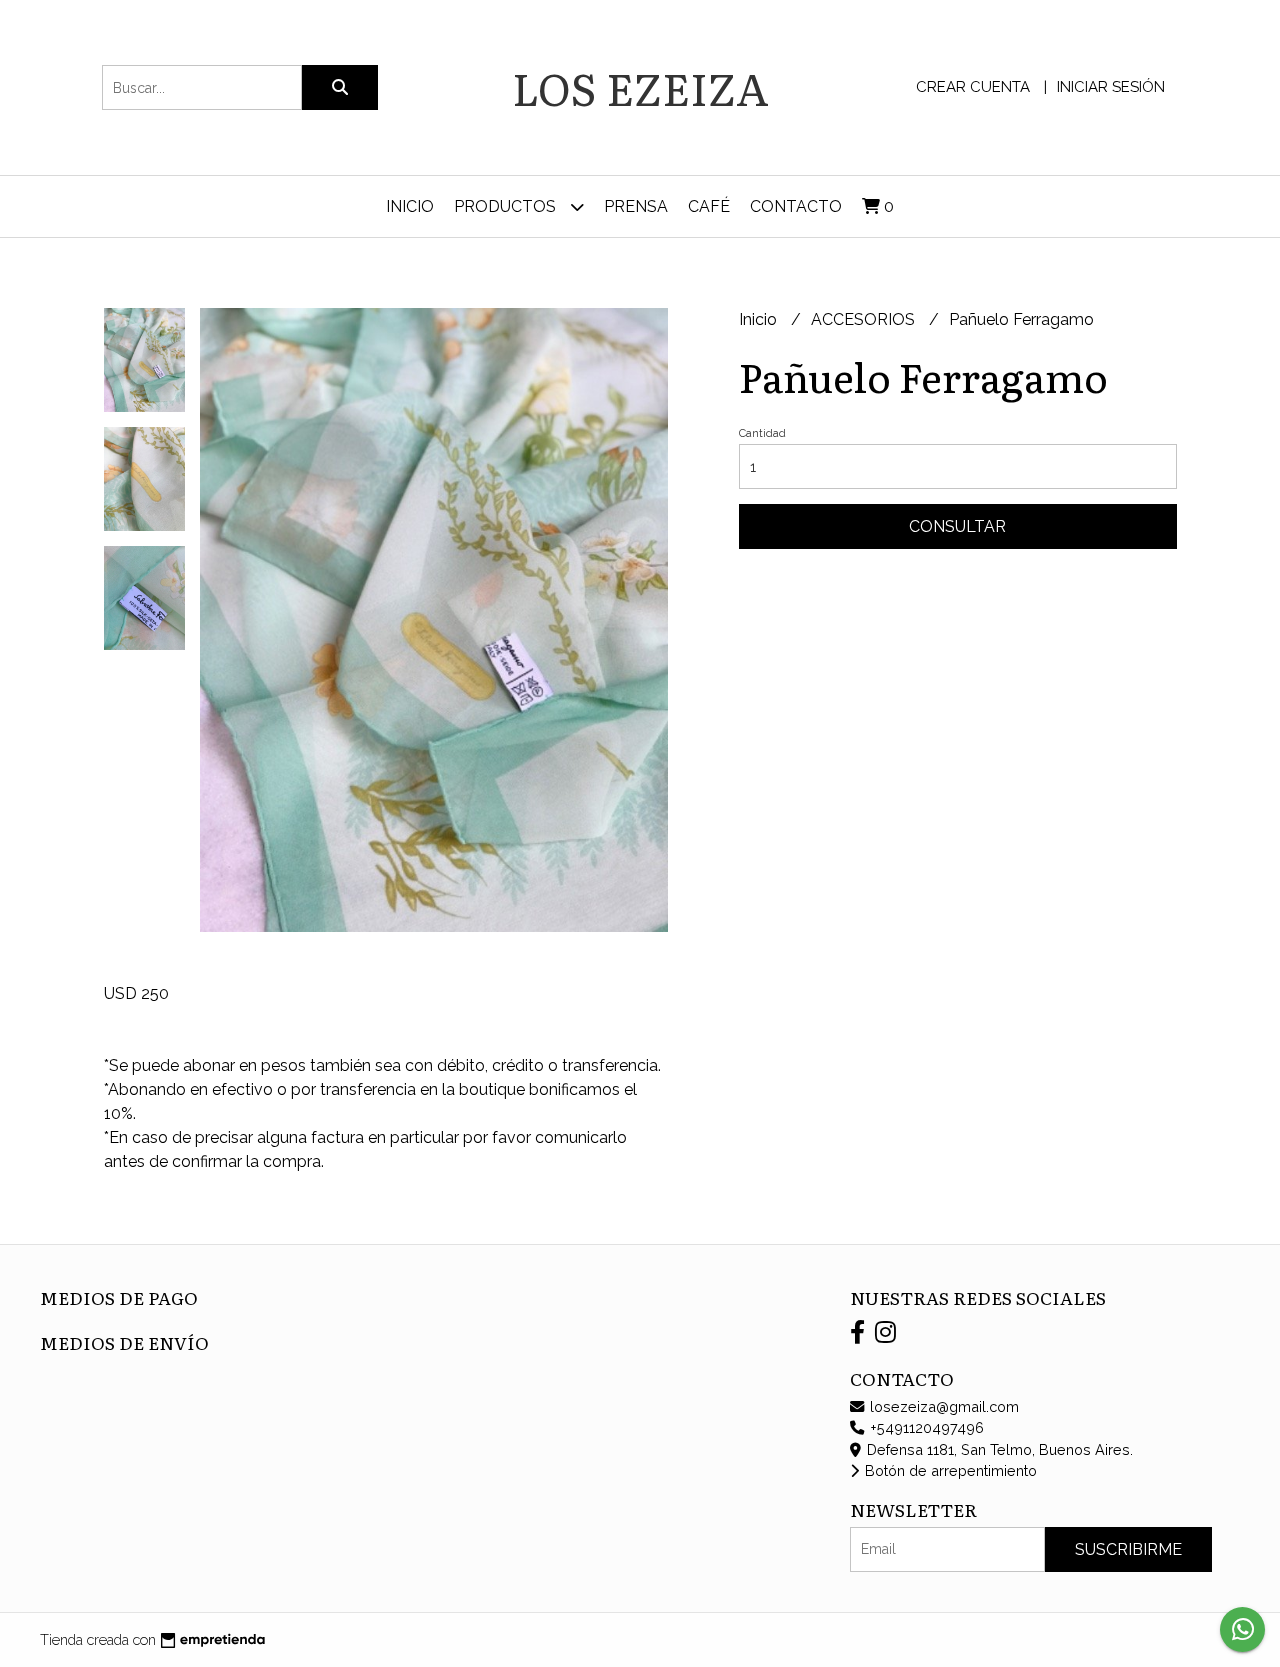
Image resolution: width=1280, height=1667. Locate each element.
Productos (507, 206)
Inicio (410, 206)
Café (709, 206)
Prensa (636, 206)
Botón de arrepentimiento (949, 1470)
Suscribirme (1128, 1549)
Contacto (796, 206)
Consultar (957, 526)
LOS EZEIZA (640, 87)
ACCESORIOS (865, 319)
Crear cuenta (973, 87)
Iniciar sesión (1111, 87)
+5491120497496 (925, 1427)
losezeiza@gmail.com (942, 1406)
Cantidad (762, 433)
